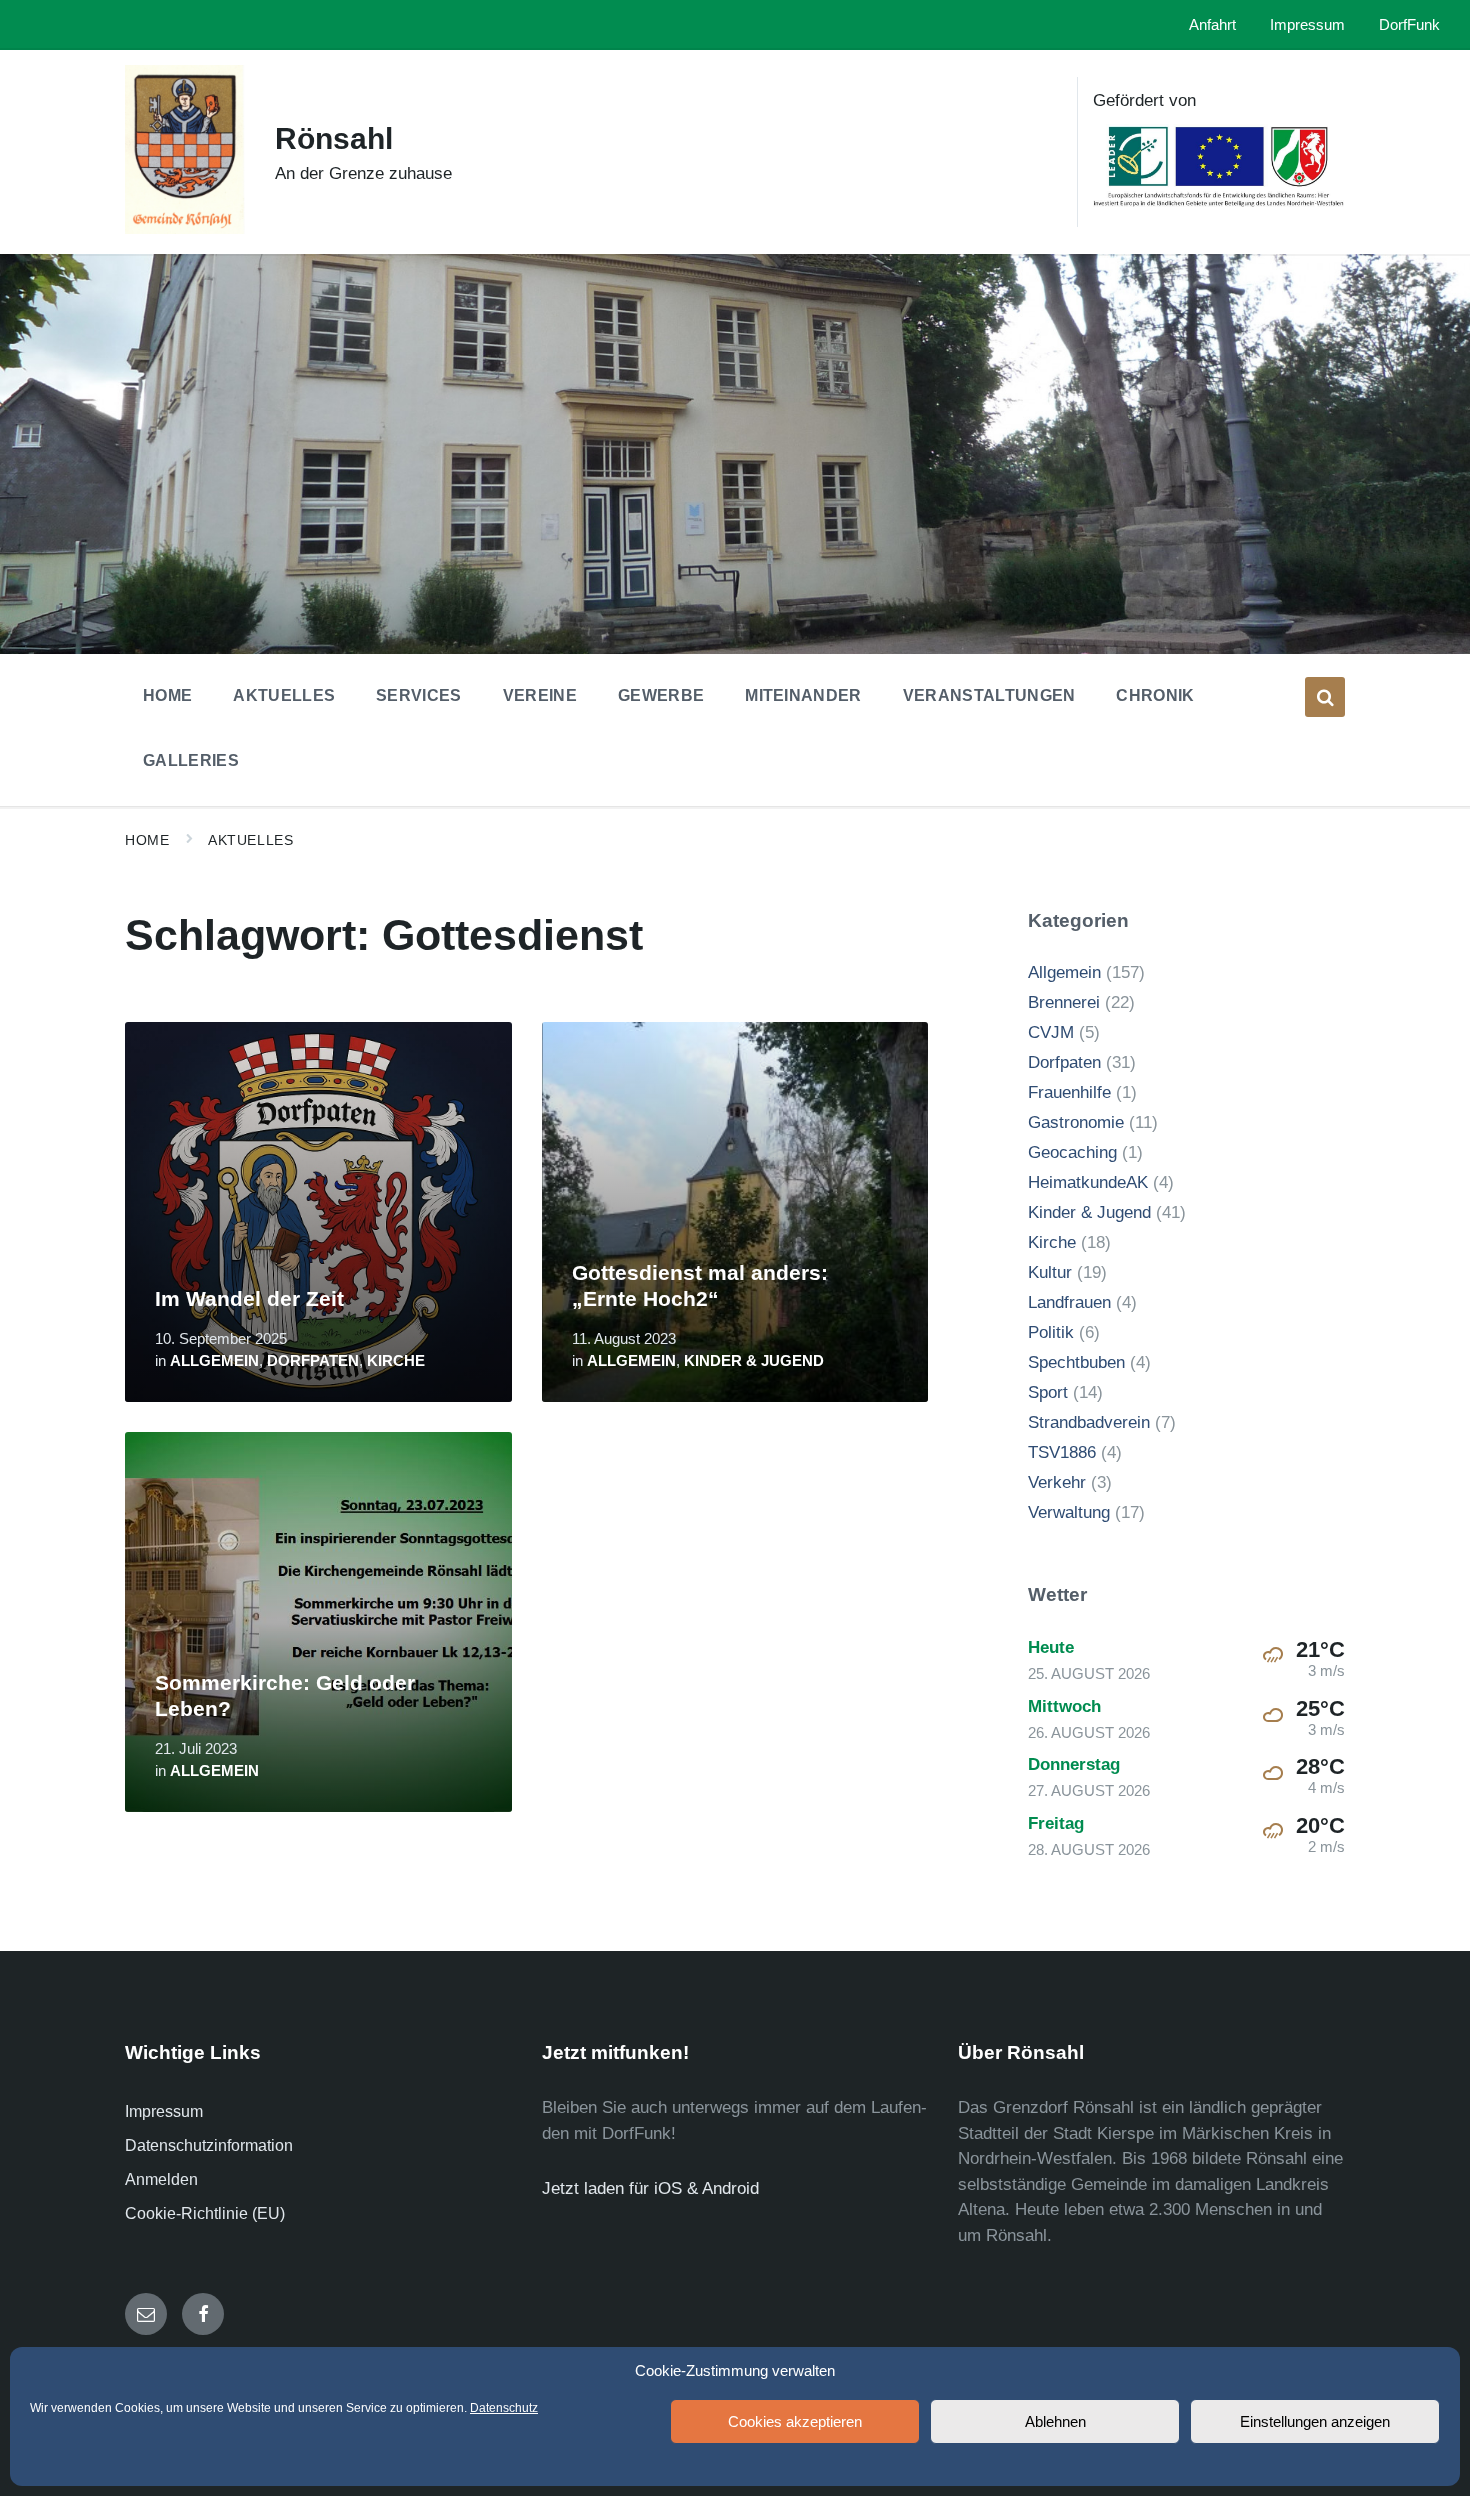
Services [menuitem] (419, 695)
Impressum (164, 2111)
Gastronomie (1076, 1122)
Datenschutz (504, 2408)
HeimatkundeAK (1088, 1182)
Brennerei (1064, 1002)
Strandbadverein (1089, 1422)
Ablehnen (1055, 2421)
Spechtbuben (1076, 1362)
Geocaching (1072, 1152)
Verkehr (1057, 1482)
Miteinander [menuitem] (803, 695)
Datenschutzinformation (209, 2145)
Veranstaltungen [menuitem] (989, 695)
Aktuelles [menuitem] (284, 695)
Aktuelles (250, 840)
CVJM (1051, 1032)
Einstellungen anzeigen (1315, 2421)
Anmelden (161, 2179)
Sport (1048, 1392)
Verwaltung (1069, 1512)
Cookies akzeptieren (795, 2421)
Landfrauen (1069, 1302)
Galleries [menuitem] (191, 760)
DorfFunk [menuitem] (1409, 25)
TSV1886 (1062, 1452)
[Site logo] (185, 228)
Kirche (396, 1361)
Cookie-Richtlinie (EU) (205, 2213)
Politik (1051, 1332)
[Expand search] (1325, 697)
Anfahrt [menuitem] (1212, 25)
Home (147, 840)
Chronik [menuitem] (1155, 695)
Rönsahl (334, 138)
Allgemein (214, 1361)
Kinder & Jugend (754, 1361)
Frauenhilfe (1069, 1092)
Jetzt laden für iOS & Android (650, 2188)
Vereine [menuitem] (540, 695)
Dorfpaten (313, 1361)
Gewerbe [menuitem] (661, 695)
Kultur (1050, 1272)
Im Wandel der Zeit (249, 1299)
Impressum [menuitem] (1307, 25)
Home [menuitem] (167, 695)
